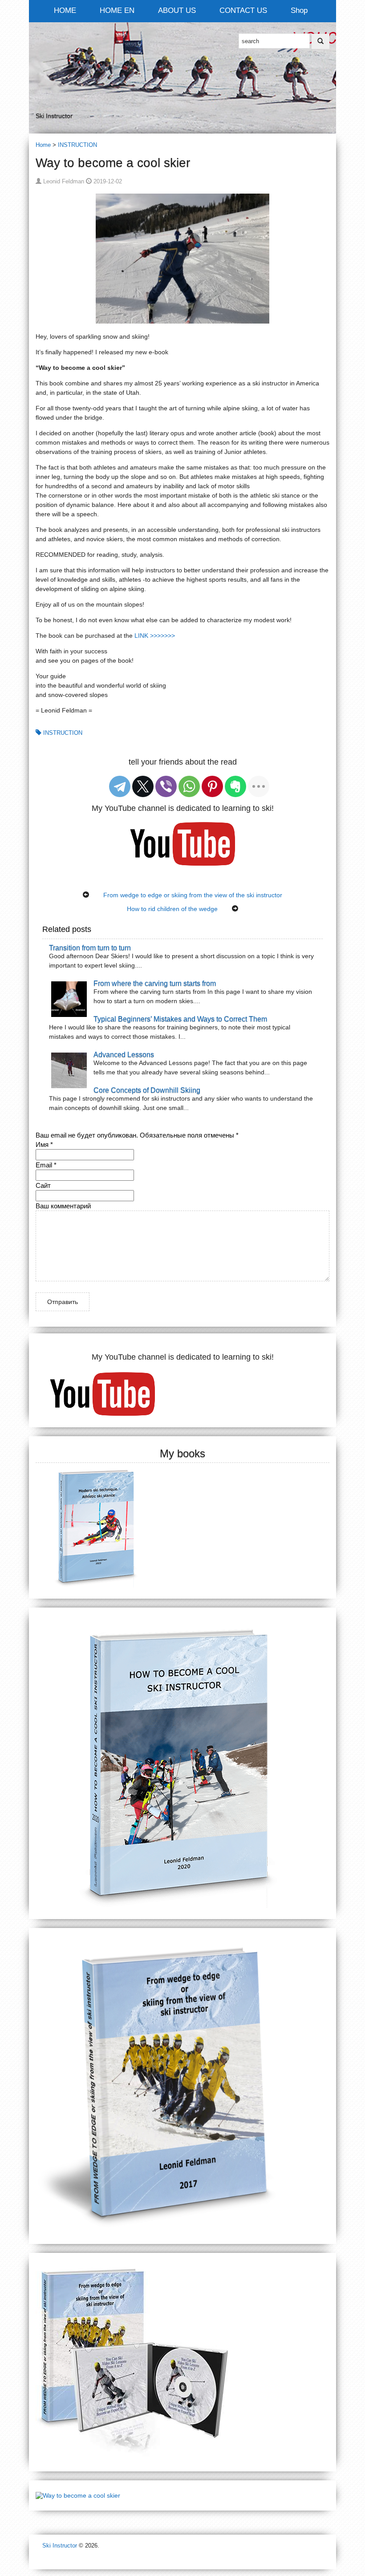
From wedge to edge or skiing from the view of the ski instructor (193, 895)
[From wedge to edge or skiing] (182, 2086)
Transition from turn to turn (90, 948)
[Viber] (166, 786)
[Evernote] (235, 786)
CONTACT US (243, 10)
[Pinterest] (212, 786)
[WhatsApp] (189, 786)
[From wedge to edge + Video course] (136, 2361)
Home (43, 145)
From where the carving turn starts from (155, 983)
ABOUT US (177, 10)
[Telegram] (120, 786)
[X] (143, 786)
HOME (65, 10)
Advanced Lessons (124, 1054)
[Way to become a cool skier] (78, 2495)
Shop (299, 10)
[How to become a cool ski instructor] (180, 1763)
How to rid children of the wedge (172, 909)
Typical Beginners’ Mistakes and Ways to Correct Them (180, 1019)
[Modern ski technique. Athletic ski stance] (97, 1526)
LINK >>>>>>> (155, 636)
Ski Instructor (60, 2546)
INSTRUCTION (77, 145)
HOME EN (117, 10)
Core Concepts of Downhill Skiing (147, 1090)
